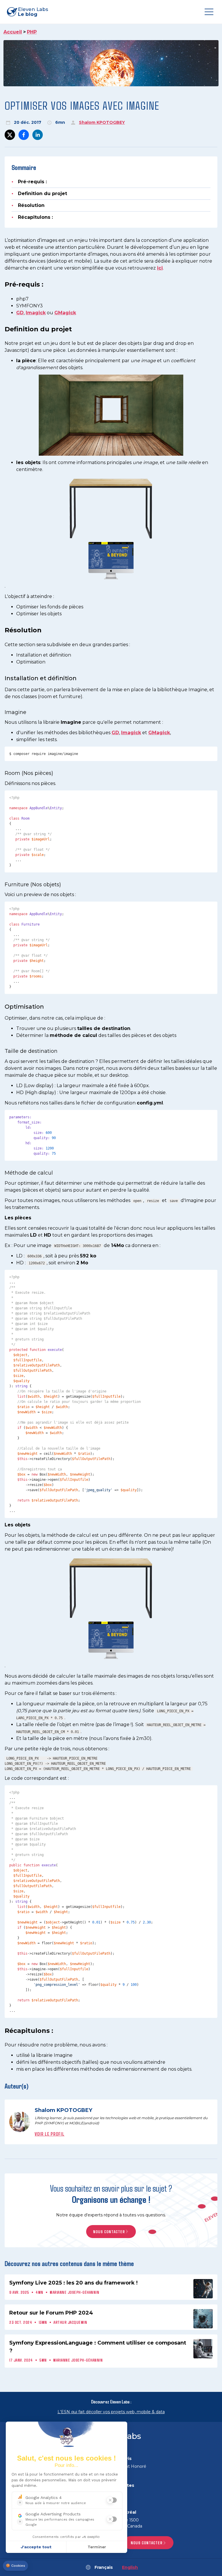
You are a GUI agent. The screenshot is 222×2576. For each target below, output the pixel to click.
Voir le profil (50, 2134)
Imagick (36, 313)
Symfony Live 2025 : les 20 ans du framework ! (73, 2283)
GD (20, 313)
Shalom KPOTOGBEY (102, 122)
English (130, 2567)
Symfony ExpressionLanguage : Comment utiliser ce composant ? (98, 2347)
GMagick (65, 313)
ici (160, 268)
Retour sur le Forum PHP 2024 (51, 2313)
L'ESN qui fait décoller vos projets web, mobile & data (111, 2412)
